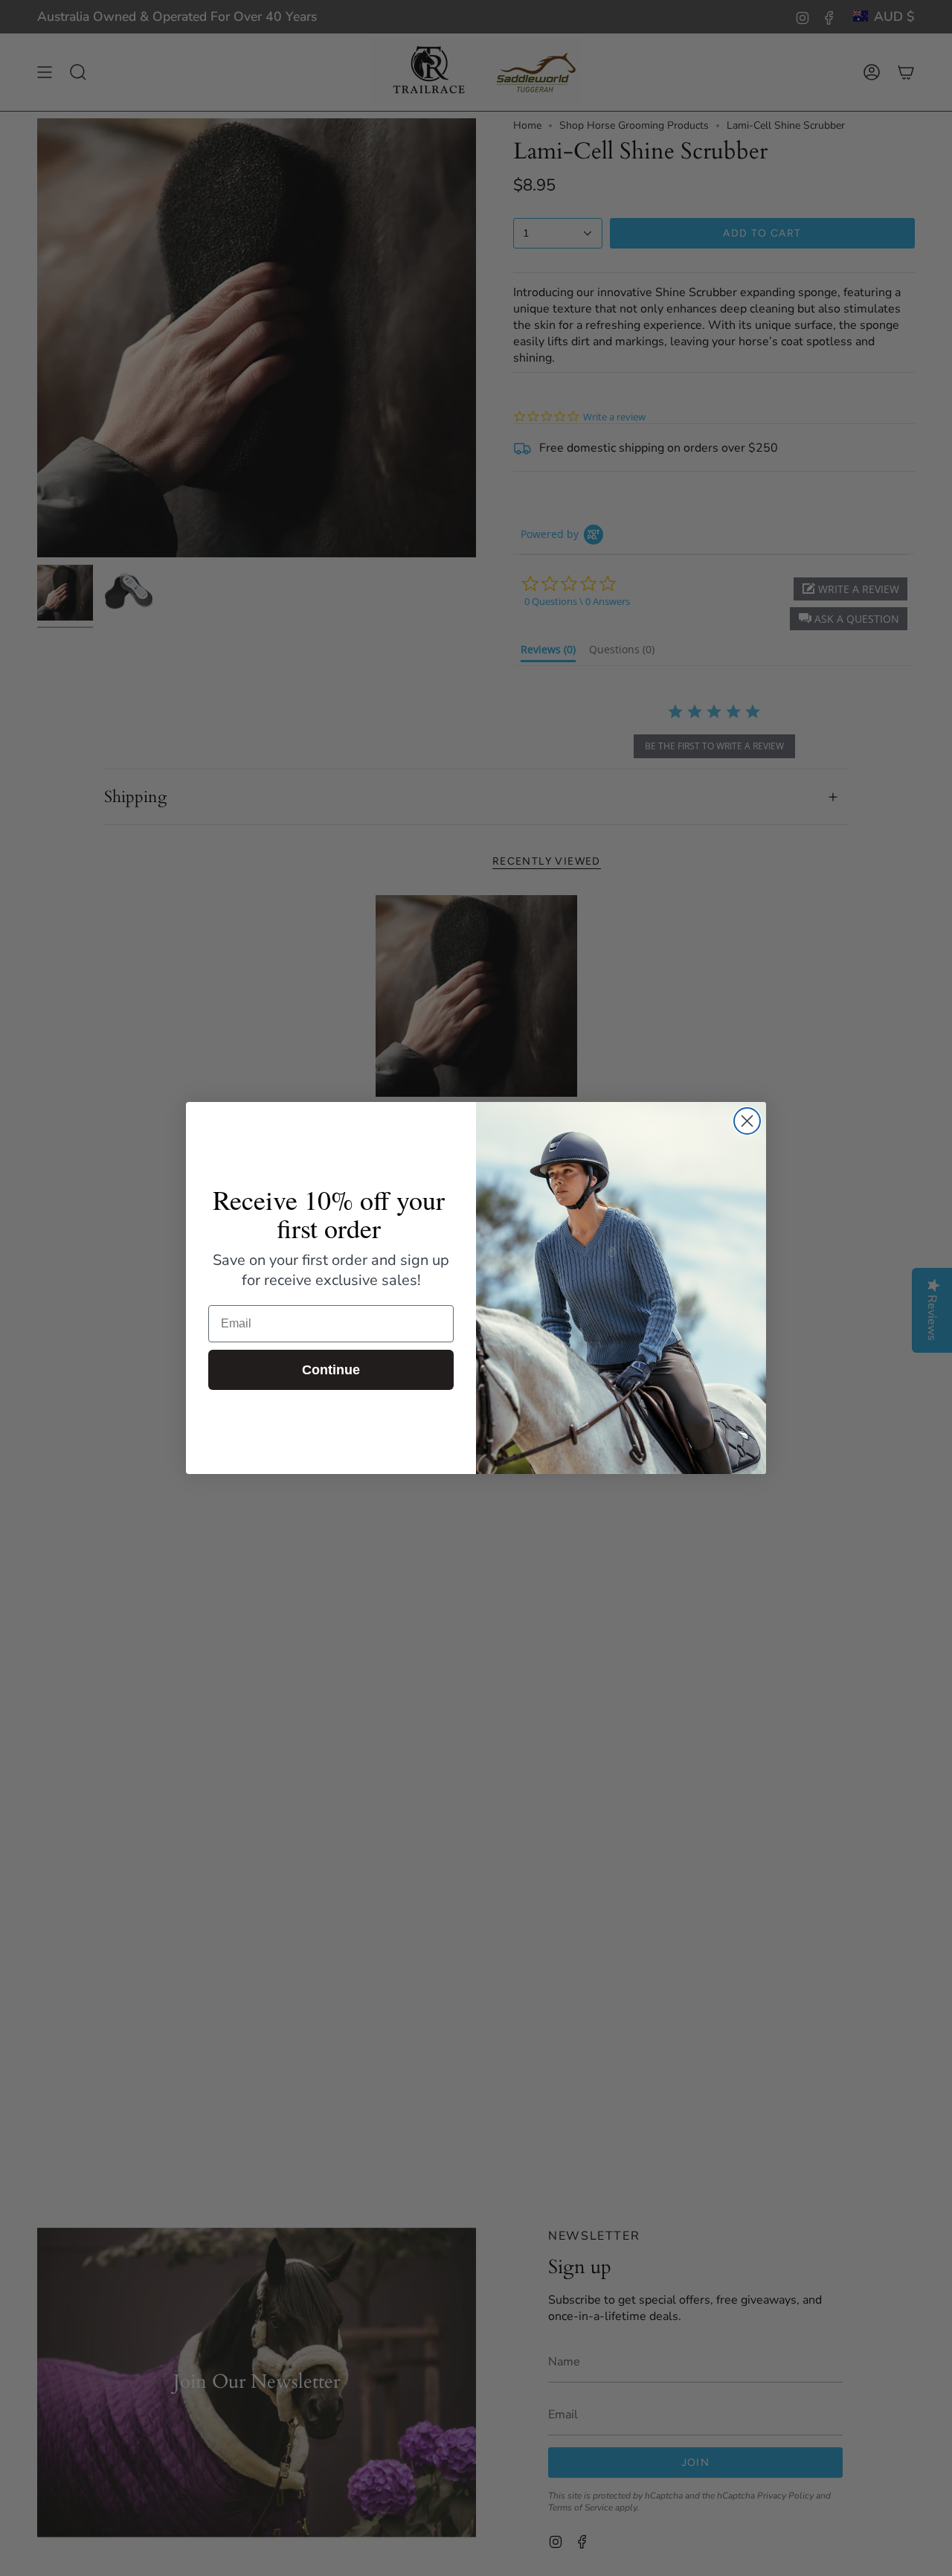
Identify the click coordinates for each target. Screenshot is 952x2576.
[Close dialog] (747, 1121)
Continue (331, 1370)
